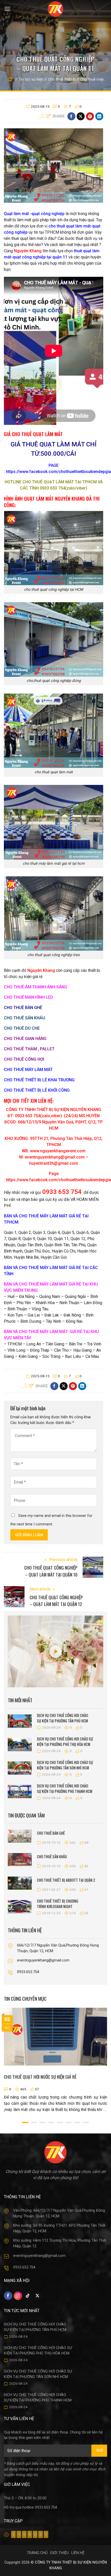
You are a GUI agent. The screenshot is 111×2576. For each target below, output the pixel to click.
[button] (7, 9)
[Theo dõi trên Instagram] (18, 2296)
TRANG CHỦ (37, 2553)
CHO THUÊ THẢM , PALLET (29, 1049)
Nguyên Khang (28, 251)
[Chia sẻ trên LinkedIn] (99, 116)
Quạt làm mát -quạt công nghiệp (34, 214)
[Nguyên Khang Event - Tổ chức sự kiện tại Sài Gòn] (56, 9)
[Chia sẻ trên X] (81, 116)
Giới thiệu (59, 2553)
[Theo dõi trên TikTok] (28, 2296)
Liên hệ (78, 2553)
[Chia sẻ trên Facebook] (71, 116)
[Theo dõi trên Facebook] (8, 2296)
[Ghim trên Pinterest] (90, 116)
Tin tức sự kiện (31, 79)
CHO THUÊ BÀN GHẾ (23, 1008)
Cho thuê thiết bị (62, 79)
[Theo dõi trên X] (38, 2296)
